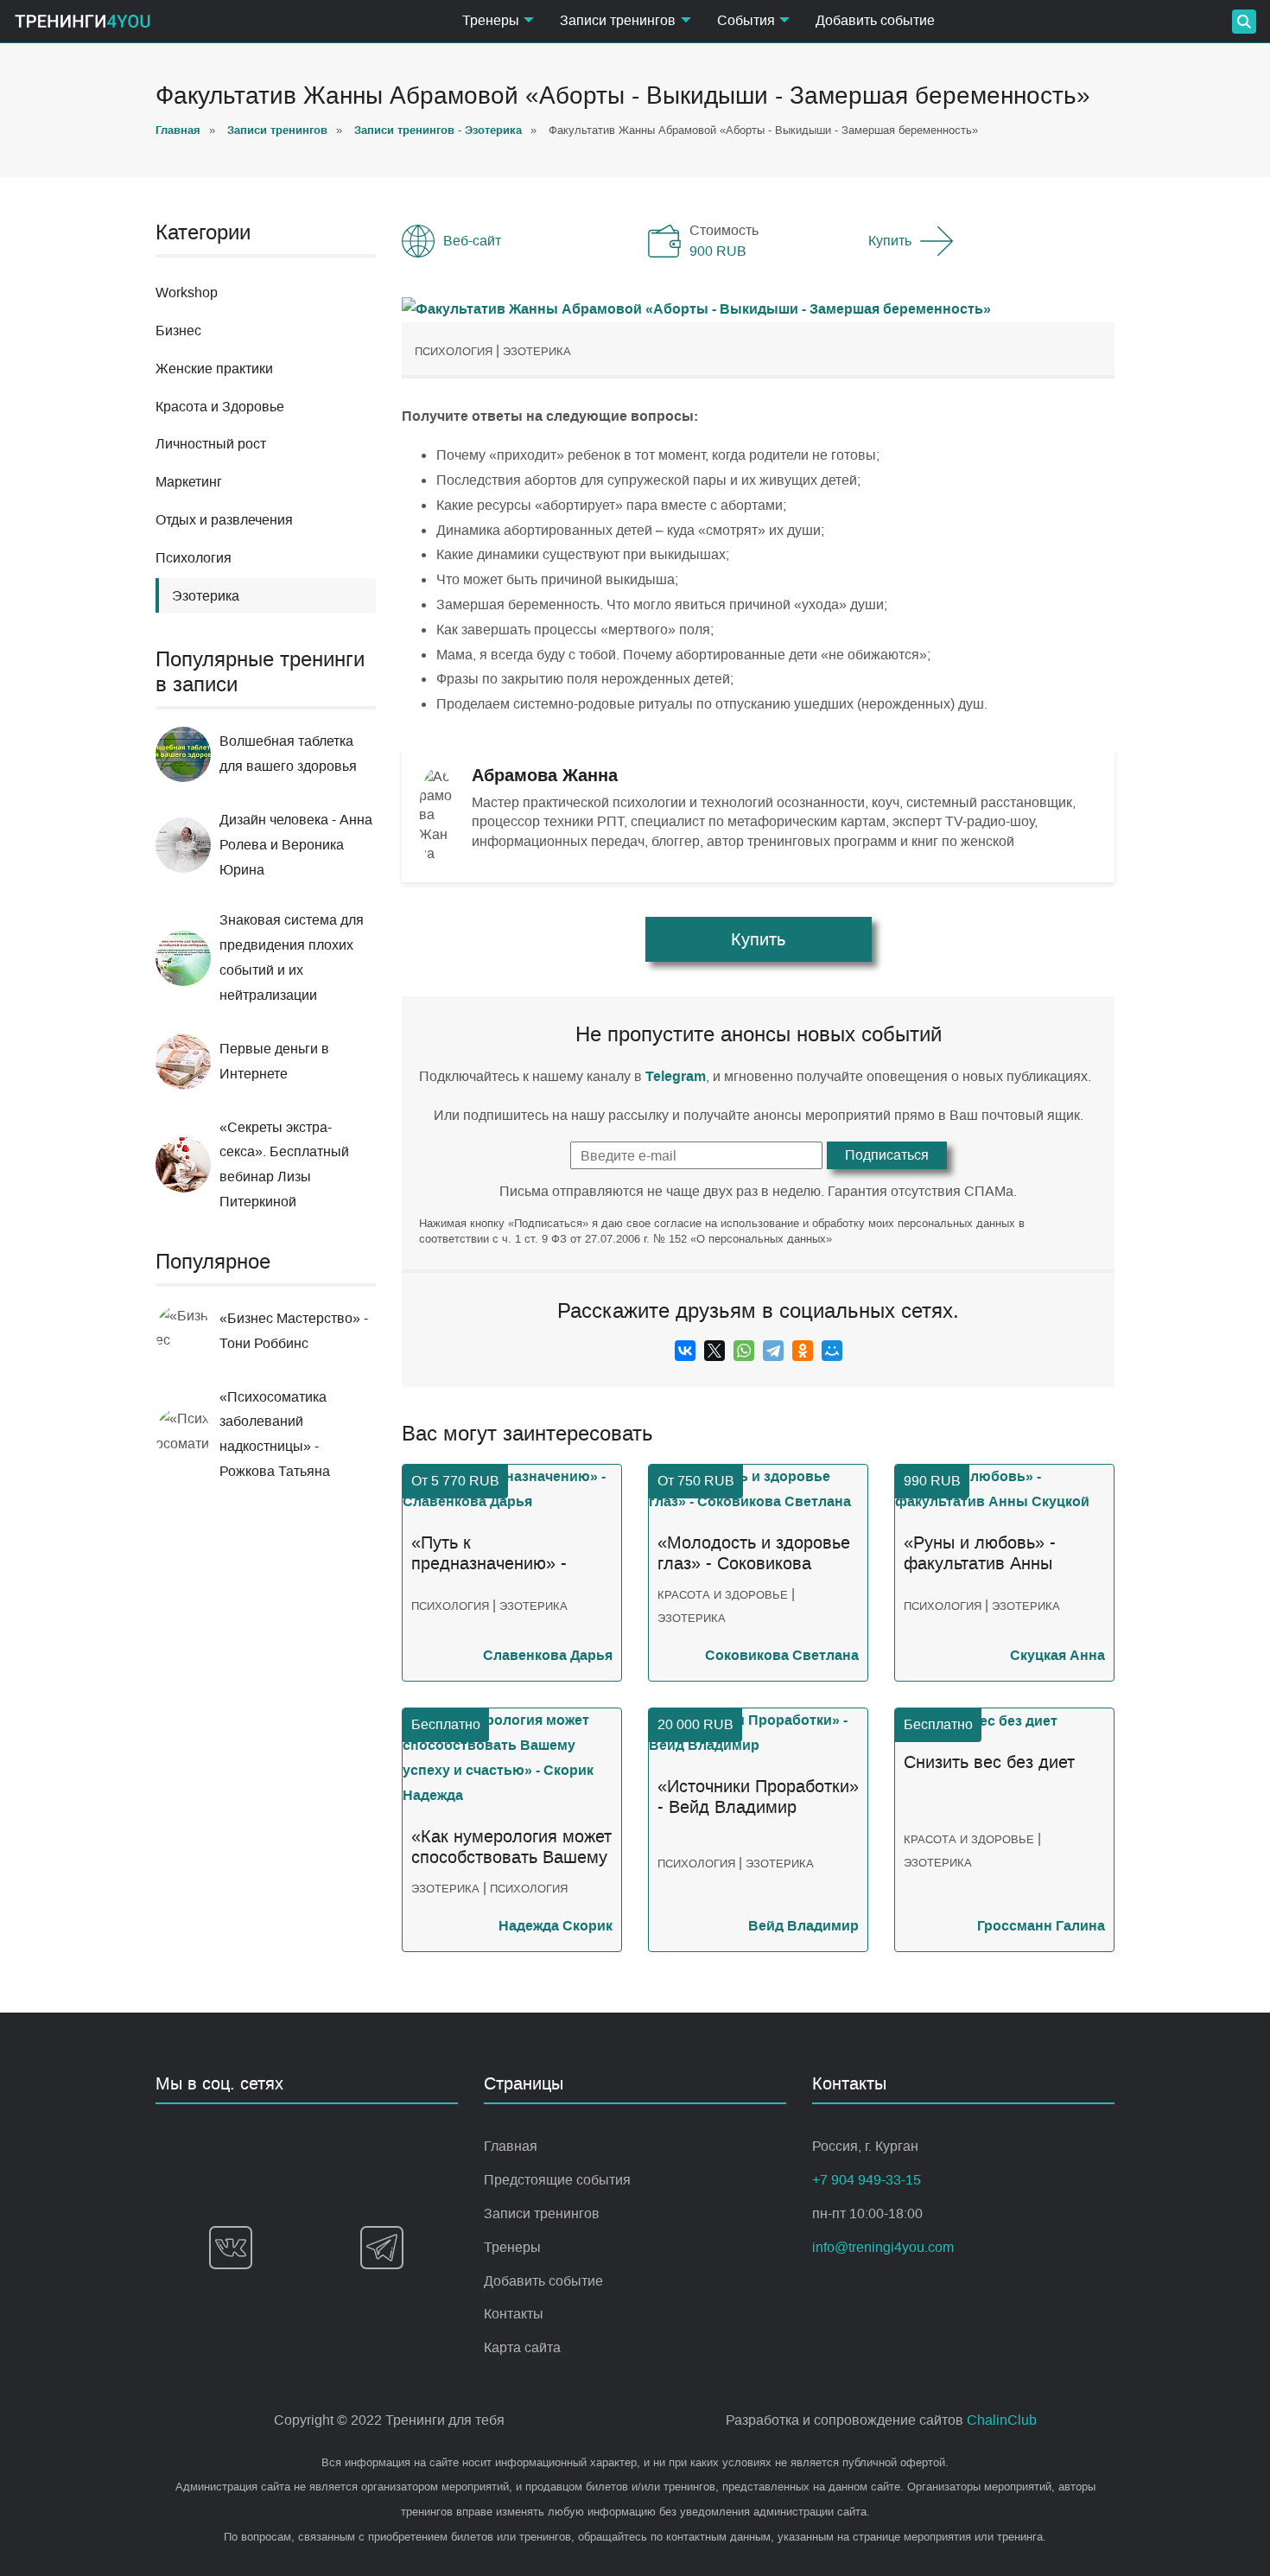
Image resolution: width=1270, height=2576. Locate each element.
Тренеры (512, 2247)
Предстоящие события (557, 2180)
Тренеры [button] (491, 20)
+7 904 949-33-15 (867, 2180)
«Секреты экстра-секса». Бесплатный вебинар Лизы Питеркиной (284, 1164)
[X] (714, 1351)
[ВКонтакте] (685, 1351)
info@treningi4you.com (883, 2247)
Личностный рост (211, 444)
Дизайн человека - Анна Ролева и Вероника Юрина (296, 845)
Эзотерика (537, 351)
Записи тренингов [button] (618, 20)
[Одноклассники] (803, 1351)
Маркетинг (189, 482)
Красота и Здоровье (220, 407)
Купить (890, 241)
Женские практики (214, 369)
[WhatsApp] (744, 1351)
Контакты (514, 2314)
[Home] (83, 21)
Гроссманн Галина (1041, 1926)
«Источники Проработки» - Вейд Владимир (758, 1797)
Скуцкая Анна (1057, 1655)
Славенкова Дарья (548, 1655)
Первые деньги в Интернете (274, 1061)
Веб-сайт (472, 241)
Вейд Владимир (803, 1926)
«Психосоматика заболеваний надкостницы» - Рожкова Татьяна (275, 1434)
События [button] (746, 20)
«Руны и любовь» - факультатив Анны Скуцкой (980, 1554)
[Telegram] (773, 1351)
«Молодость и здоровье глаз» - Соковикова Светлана (754, 1554)
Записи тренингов (542, 2213)
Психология (194, 558)
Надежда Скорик (556, 1926)
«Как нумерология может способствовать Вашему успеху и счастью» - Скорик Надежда (511, 1848)
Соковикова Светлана (782, 1655)
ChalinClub (1002, 2420)
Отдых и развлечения (224, 520)
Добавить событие (875, 20)
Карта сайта (522, 2347)
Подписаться (887, 1155)
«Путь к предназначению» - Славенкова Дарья (489, 1554)
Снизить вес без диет (989, 1762)
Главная (511, 2146)
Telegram (676, 1076)
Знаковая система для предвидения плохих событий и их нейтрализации (292, 957)
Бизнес (178, 331)
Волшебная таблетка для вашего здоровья (288, 754)
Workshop (187, 293)
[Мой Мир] (832, 1351)
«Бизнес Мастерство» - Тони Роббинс (294, 1331)
